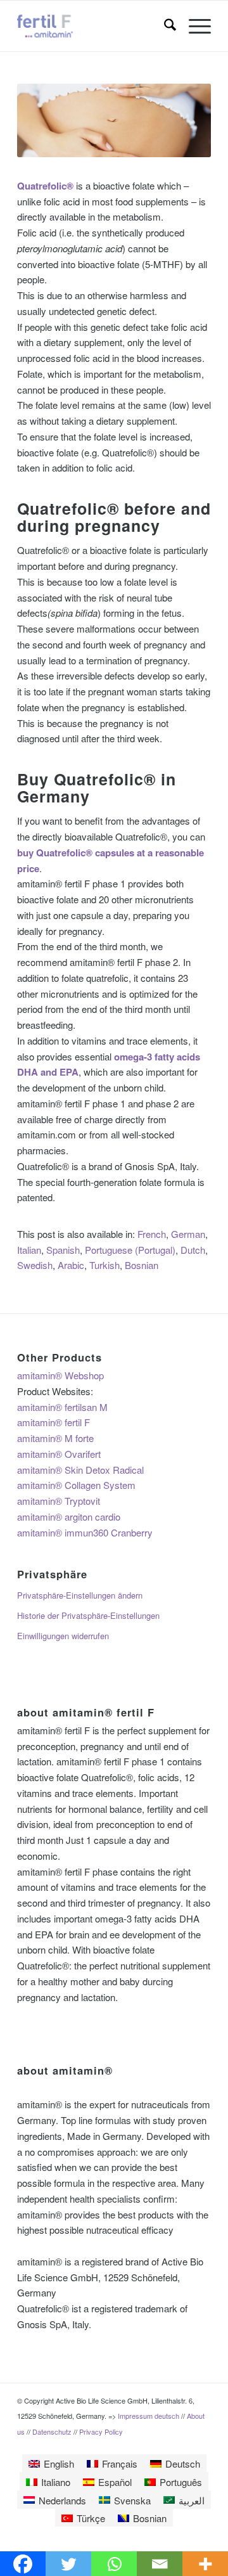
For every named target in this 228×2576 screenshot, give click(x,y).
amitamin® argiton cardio (69, 1517)
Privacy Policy (101, 2431)
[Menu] (193, 26)
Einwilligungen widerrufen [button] (63, 1636)
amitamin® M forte (55, 1438)
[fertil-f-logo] (95, 26)
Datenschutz (53, 2431)
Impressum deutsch (149, 2416)
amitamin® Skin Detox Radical (80, 1470)
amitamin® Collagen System (76, 1485)
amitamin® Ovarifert (59, 1454)
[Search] (164, 26)
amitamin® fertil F (54, 1422)
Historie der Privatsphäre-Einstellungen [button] (88, 1615)
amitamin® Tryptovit (59, 1501)
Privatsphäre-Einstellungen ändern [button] (80, 1595)
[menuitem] (164, 26)
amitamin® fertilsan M (62, 1407)
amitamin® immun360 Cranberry (85, 1532)
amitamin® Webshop (60, 1375)
